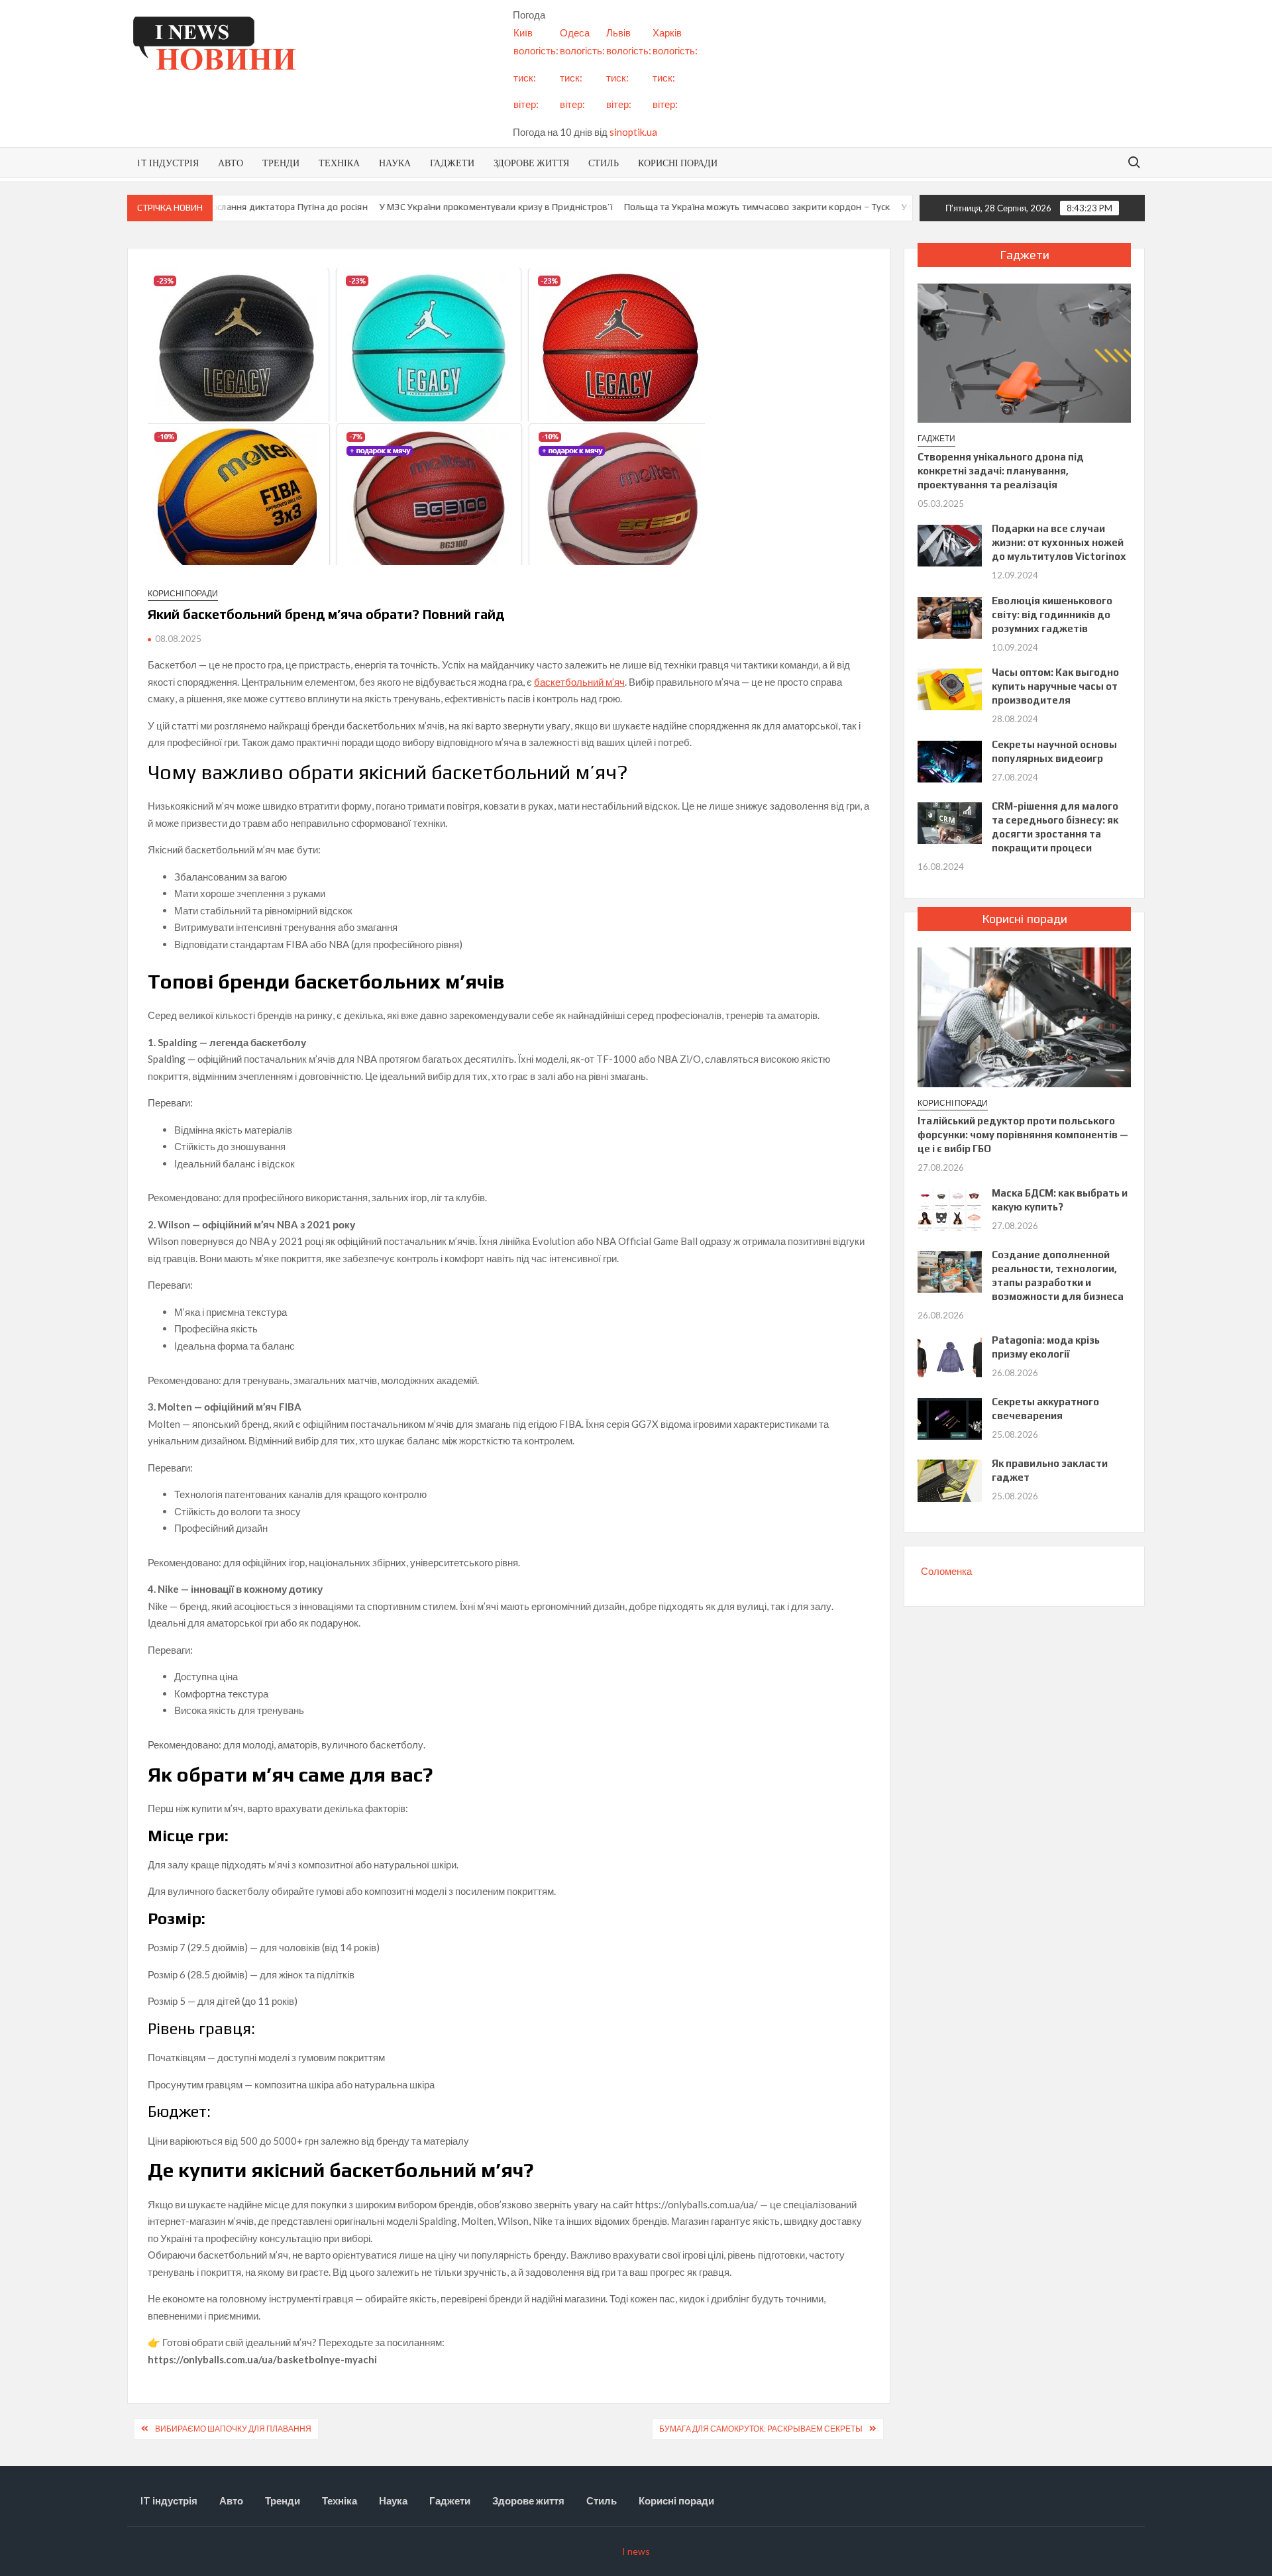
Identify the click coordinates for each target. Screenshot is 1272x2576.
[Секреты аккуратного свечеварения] (950, 1418)
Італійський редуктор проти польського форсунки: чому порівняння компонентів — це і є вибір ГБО (1023, 1135)
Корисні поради (678, 163)
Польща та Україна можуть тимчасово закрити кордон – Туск (688, 207)
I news (636, 2551)
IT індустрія (168, 163)
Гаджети (452, 163)
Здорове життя (531, 163)
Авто (231, 163)
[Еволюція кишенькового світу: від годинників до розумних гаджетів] (950, 616)
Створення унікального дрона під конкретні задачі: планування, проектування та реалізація (1001, 471)
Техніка (339, 163)
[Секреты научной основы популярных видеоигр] (950, 760)
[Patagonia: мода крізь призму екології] (950, 1356)
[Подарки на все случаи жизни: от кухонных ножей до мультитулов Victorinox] (950, 545)
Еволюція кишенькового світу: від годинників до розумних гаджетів (1052, 615)
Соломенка (946, 1571)
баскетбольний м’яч (579, 682)
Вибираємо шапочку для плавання (233, 2429)
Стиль (604, 163)
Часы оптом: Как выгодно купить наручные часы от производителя (1055, 686)
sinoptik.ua (633, 132)
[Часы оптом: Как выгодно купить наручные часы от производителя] (950, 688)
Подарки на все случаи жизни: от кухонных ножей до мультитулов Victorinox (1059, 542)
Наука (395, 163)
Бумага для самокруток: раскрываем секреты (761, 2429)
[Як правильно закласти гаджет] (950, 1479)
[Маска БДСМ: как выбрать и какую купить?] (950, 1208)
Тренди (281, 163)
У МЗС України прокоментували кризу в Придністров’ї (427, 207)
